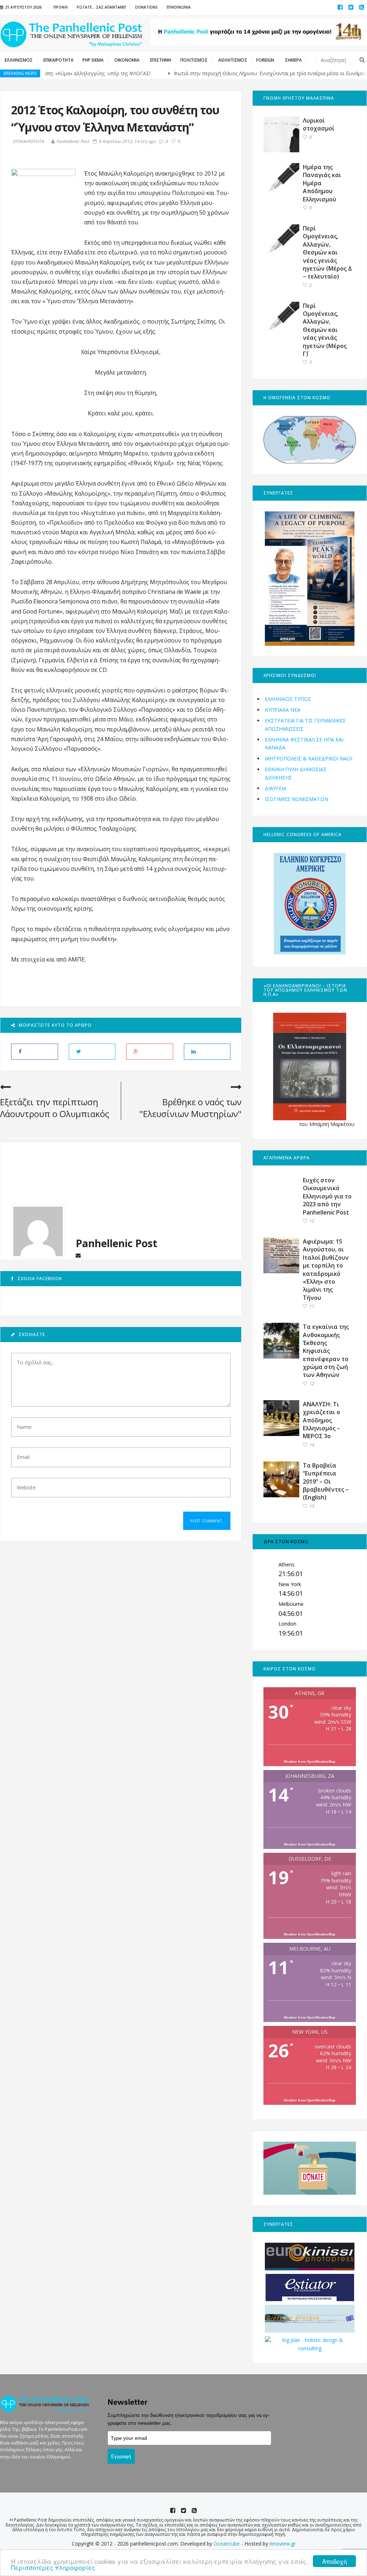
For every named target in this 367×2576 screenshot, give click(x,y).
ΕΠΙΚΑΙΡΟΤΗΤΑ (28, 142)
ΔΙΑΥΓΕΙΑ (276, 788)
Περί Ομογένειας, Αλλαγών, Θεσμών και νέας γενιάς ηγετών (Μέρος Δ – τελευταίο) (327, 252)
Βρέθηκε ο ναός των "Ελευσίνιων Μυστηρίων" (190, 1108)
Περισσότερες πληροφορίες (53, 2567)
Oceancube (227, 2544)
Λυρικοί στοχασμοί (319, 124)
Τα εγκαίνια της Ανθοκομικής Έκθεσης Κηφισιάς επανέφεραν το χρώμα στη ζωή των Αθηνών (326, 1351)
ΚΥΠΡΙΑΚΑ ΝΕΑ (283, 710)
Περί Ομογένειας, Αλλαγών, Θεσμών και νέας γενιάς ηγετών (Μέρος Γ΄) (325, 330)
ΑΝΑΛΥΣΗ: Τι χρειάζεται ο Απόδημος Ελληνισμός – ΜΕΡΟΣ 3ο (321, 1420)
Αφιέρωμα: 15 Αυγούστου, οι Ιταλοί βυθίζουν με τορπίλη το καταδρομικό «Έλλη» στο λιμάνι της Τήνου (326, 1270)
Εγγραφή (121, 2456)
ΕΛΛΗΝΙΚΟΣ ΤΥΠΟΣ (288, 699)
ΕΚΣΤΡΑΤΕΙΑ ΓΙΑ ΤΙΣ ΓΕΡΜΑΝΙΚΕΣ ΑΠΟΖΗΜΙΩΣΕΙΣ (305, 724)
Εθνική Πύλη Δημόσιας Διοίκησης (296, 773)
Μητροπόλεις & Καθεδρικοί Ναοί (309, 759)
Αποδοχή (335, 2561)
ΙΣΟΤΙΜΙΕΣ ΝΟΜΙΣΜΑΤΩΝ (297, 799)
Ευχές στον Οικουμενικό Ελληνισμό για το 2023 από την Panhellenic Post (327, 1196)
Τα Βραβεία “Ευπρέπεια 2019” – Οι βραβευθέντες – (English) (326, 1482)
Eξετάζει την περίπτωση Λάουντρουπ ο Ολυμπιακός (55, 1108)
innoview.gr (283, 2544)
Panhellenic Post (73, 141)
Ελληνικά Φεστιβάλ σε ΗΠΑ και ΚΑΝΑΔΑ (304, 743)
